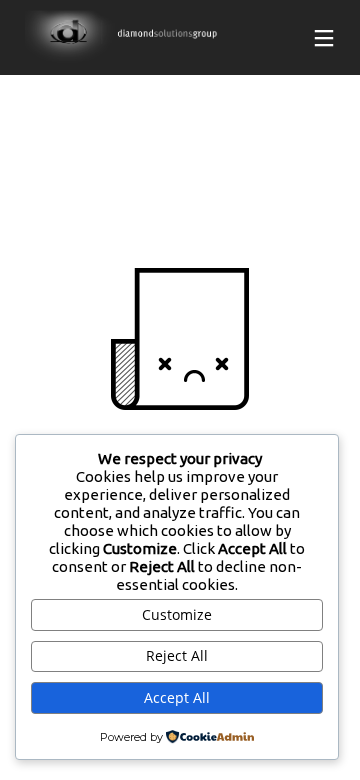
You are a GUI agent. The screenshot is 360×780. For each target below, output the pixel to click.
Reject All (177, 655)
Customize (177, 614)
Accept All (177, 697)
